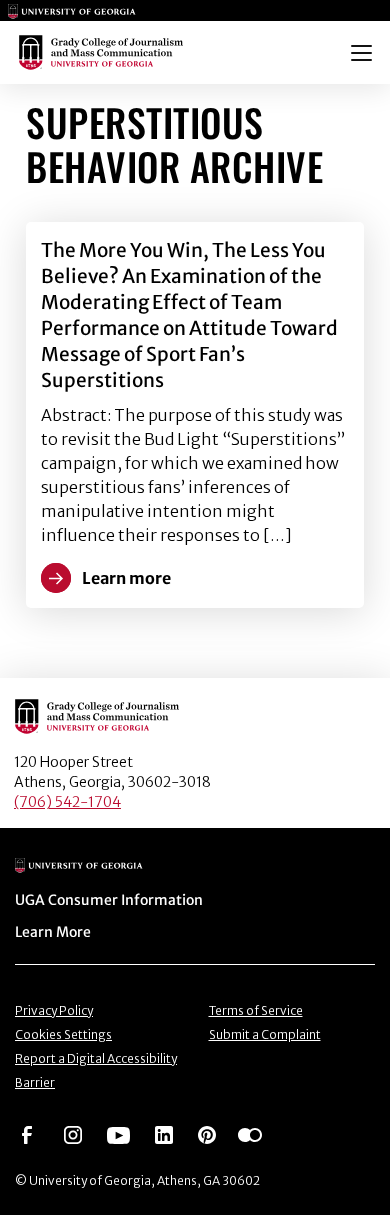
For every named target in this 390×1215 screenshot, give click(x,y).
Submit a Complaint (265, 1034)
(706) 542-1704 (67, 802)
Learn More (53, 932)
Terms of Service (256, 1010)
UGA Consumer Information (109, 900)
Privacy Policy (54, 1010)
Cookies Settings (63, 1034)
